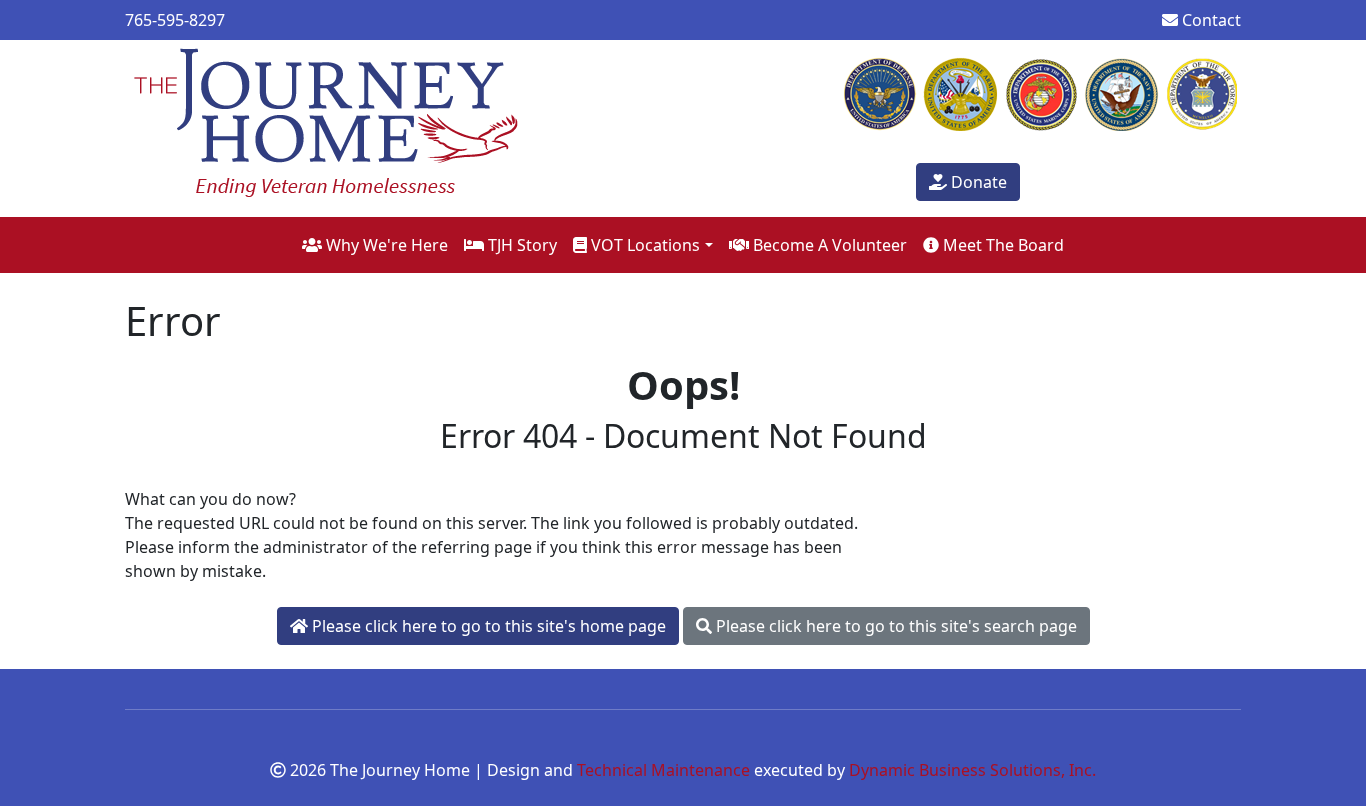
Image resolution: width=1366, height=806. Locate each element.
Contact (1209, 20)
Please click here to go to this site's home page (487, 626)
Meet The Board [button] (1001, 245)
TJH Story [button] (520, 245)
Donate (977, 182)
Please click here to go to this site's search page (894, 626)
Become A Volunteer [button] (828, 245)
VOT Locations (643, 245)
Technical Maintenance (663, 770)
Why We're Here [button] (385, 245)
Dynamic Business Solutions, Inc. (972, 770)
